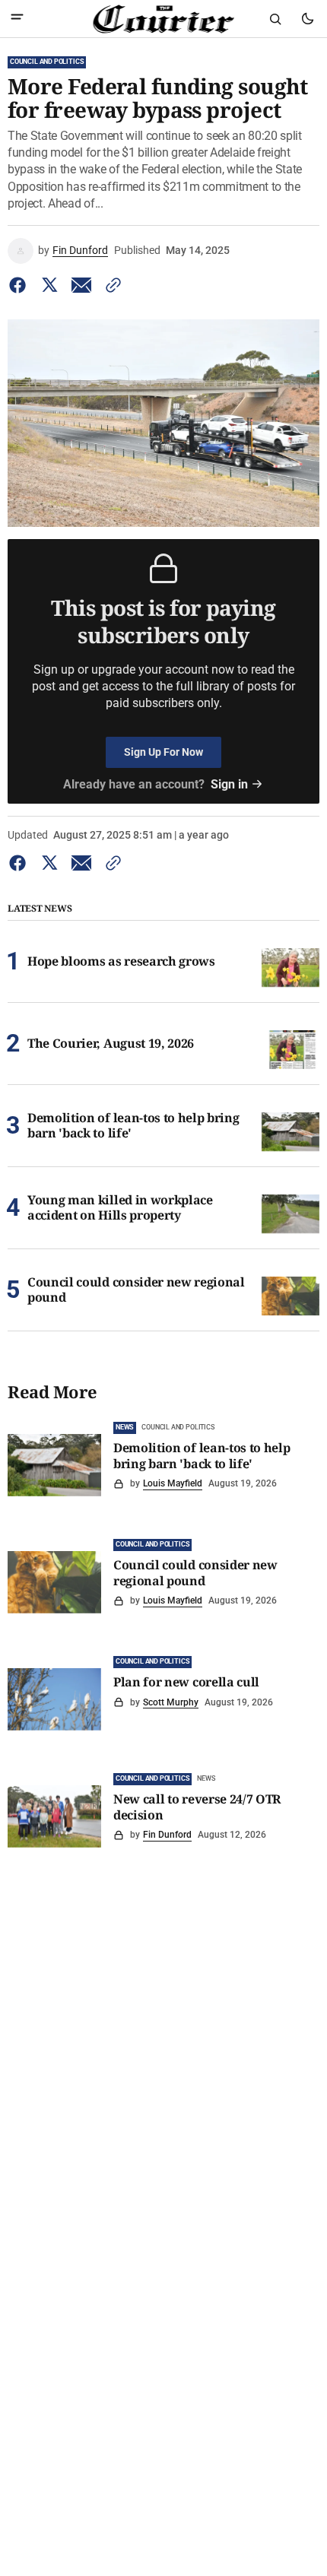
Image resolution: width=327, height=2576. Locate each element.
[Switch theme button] (307, 19)
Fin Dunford (80, 250)
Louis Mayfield (173, 1483)
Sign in (229, 784)
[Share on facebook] (21, 285)
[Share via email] (81, 285)
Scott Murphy (171, 1702)
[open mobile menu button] (17, 19)
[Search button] (275, 19)
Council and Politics (47, 62)
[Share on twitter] (49, 285)
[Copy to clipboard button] (110, 285)
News (125, 1427)
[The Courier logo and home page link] (164, 19)
